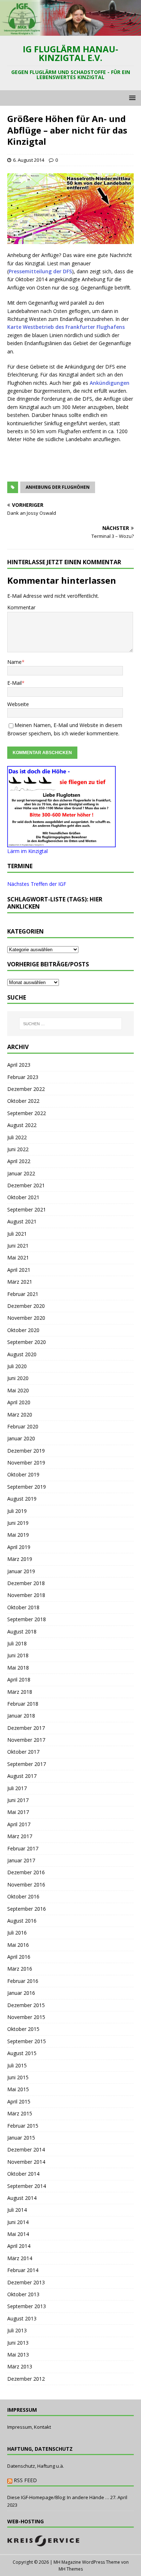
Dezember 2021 (26, 1185)
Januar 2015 (21, 2138)
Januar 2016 (21, 1993)
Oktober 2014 (23, 2174)
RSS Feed (25, 2480)
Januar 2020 (21, 1438)
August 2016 (22, 1921)
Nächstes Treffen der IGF (37, 884)
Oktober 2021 (23, 1197)
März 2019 (20, 1559)
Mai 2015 (18, 2089)
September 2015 (27, 2041)
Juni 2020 (18, 1378)
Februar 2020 (23, 1426)
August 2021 (22, 1221)
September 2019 (27, 1487)
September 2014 (27, 2186)
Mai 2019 (18, 1535)
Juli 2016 (17, 1933)
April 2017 (19, 1824)
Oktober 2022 (23, 1101)
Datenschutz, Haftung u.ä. (36, 2466)
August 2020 (22, 1354)
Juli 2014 (17, 2210)
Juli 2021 (17, 1234)
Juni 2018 (18, 1655)
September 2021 (27, 1209)
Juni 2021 (18, 1246)
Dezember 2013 (26, 2282)
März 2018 (20, 1692)
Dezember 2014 (26, 2149)
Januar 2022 (21, 1173)
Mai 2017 (18, 1812)
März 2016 (20, 1969)
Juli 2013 (17, 2330)
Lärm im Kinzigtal (27, 851)
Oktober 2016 (23, 1896)
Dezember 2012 (26, 2379)
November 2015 (26, 2017)
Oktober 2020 (23, 1330)
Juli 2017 (17, 1788)
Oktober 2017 (23, 1752)
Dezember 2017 (26, 1728)
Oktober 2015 (23, 2029)
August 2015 (22, 2053)
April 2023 (19, 1065)
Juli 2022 (17, 1137)
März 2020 (20, 1415)
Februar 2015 (23, 2126)
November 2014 (26, 2162)
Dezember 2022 (26, 1089)
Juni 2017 (18, 1800)
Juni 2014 (18, 2222)
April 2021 (19, 1270)
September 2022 (27, 1113)
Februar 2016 (23, 1981)
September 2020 (27, 1342)
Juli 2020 (17, 1366)
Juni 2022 (18, 1149)
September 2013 (27, 2306)
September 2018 (27, 1619)
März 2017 (20, 1836)
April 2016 (19, 1957)
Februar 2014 (23, 2270)
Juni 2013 (18, 2343)
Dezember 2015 (26, 2005)
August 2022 (22, 1125)
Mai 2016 (18, 1945)
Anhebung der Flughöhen (58, 487)
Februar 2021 (23, 1294)
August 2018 (22, 1631)
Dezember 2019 (26, 1451)
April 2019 (19, 1547)
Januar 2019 (21, 1571)
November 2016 (26, 1885)
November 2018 (26, 1595)
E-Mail (14, 683)
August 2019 (22, 1499)
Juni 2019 (18, 1523)
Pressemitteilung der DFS (40, 271)
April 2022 (19, 1161)
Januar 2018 (21, 1716)
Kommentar (21, 607)
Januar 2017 (21, 1860)
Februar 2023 (23, 1077)
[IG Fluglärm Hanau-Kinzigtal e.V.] (70, 32)
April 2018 (19, 1679)
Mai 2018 (18, 1668)
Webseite (18, 704)
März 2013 (20, 2366)
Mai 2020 (18, 1390)
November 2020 (26, 1318)
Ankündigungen (110, 383)
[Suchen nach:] (71, 1024)
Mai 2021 (18, 1257)
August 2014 (22, 2198)
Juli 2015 (17, 2065)
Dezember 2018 (26, 1583)
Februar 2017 (23, 1848)
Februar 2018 (23, 1704)
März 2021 (20, 1282)
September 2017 (27, 1764)
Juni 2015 (18, 2077)
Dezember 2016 (26, 1872)
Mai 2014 (18, 2234)
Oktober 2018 (23, 1607)
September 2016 (27, 1909)
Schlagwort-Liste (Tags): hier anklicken (55, 903)
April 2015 (19, 2101)
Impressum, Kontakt (29, 2427)
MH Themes (71, 2569)
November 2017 (26, 1740)
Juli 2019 (17, 1511)
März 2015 (20, 2113)
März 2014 (20, 2258)
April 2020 (19, 1402)
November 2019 (26, 1463)
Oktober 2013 (23, 2294)
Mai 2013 (18, 2355)
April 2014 (19, 2246)
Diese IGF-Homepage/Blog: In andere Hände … (58, 2497)
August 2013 (22, 2318)
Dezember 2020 (26, 1306)
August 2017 (22, 1776)
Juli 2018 (17, 1643)
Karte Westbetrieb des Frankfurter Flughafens (66, 327)
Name (14, 662)
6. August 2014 (29, 160)
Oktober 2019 (23, 1474)
